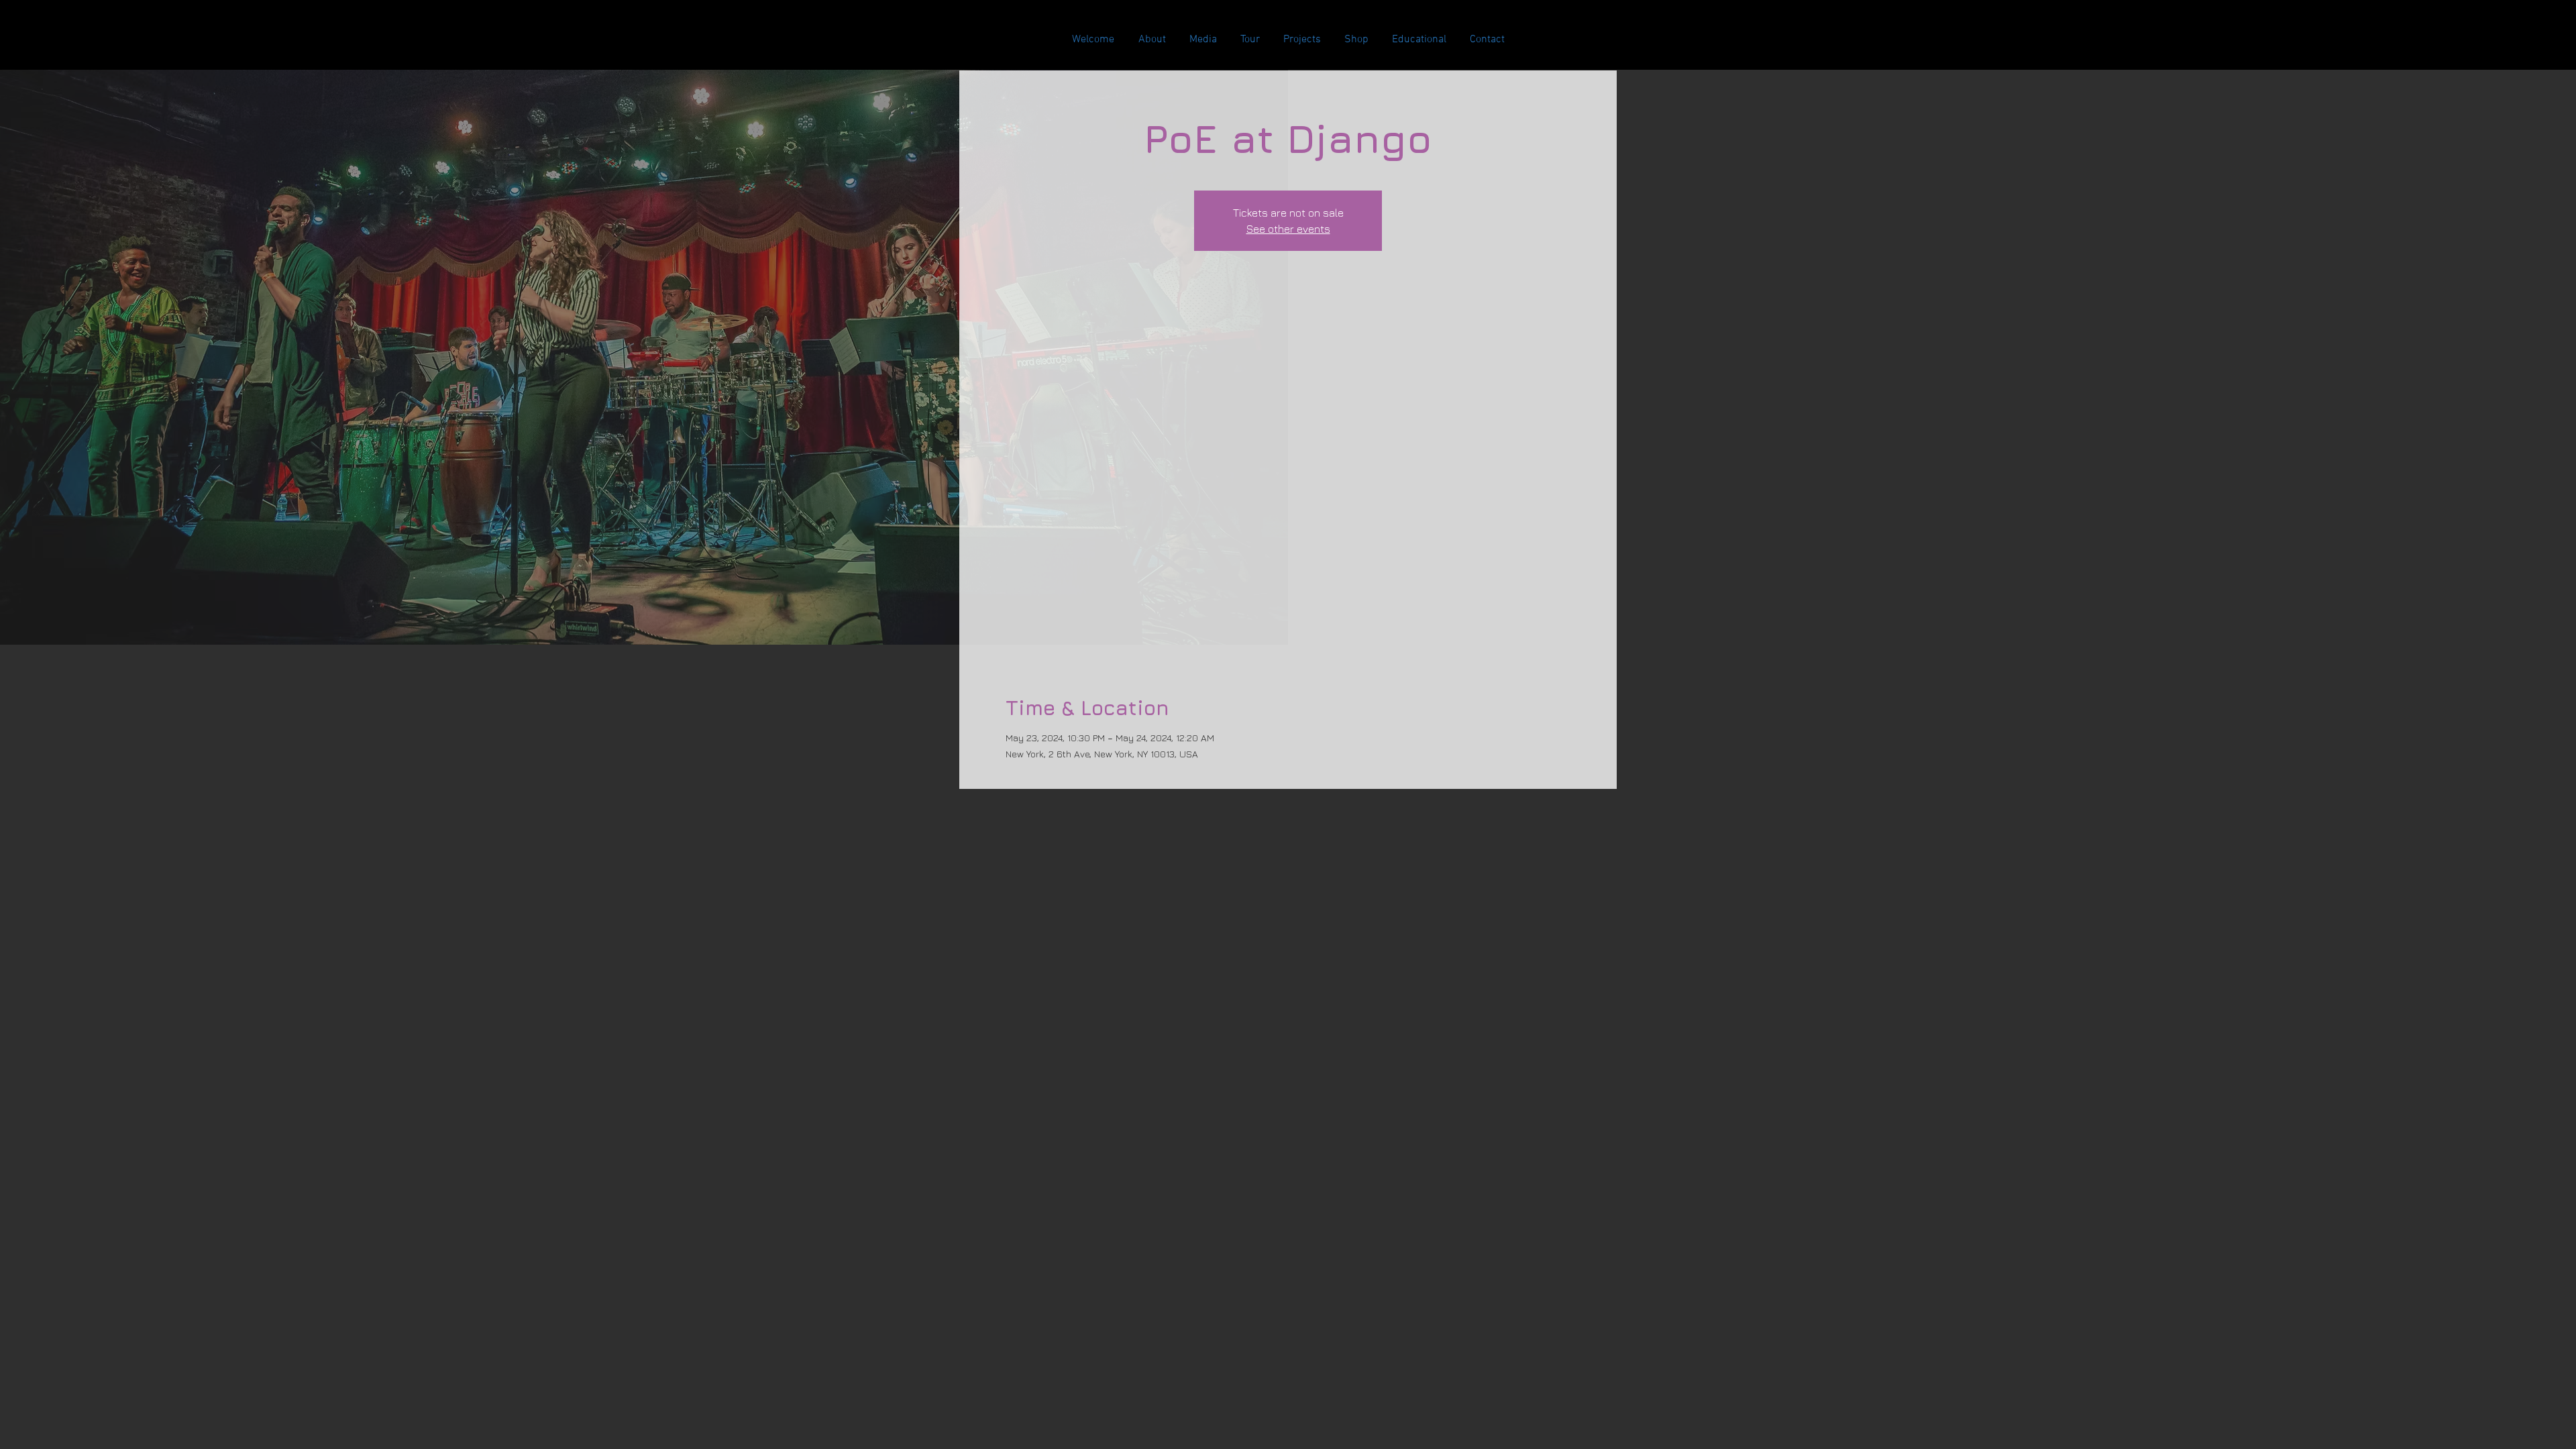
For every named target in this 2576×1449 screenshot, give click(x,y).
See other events (1288, 229)
